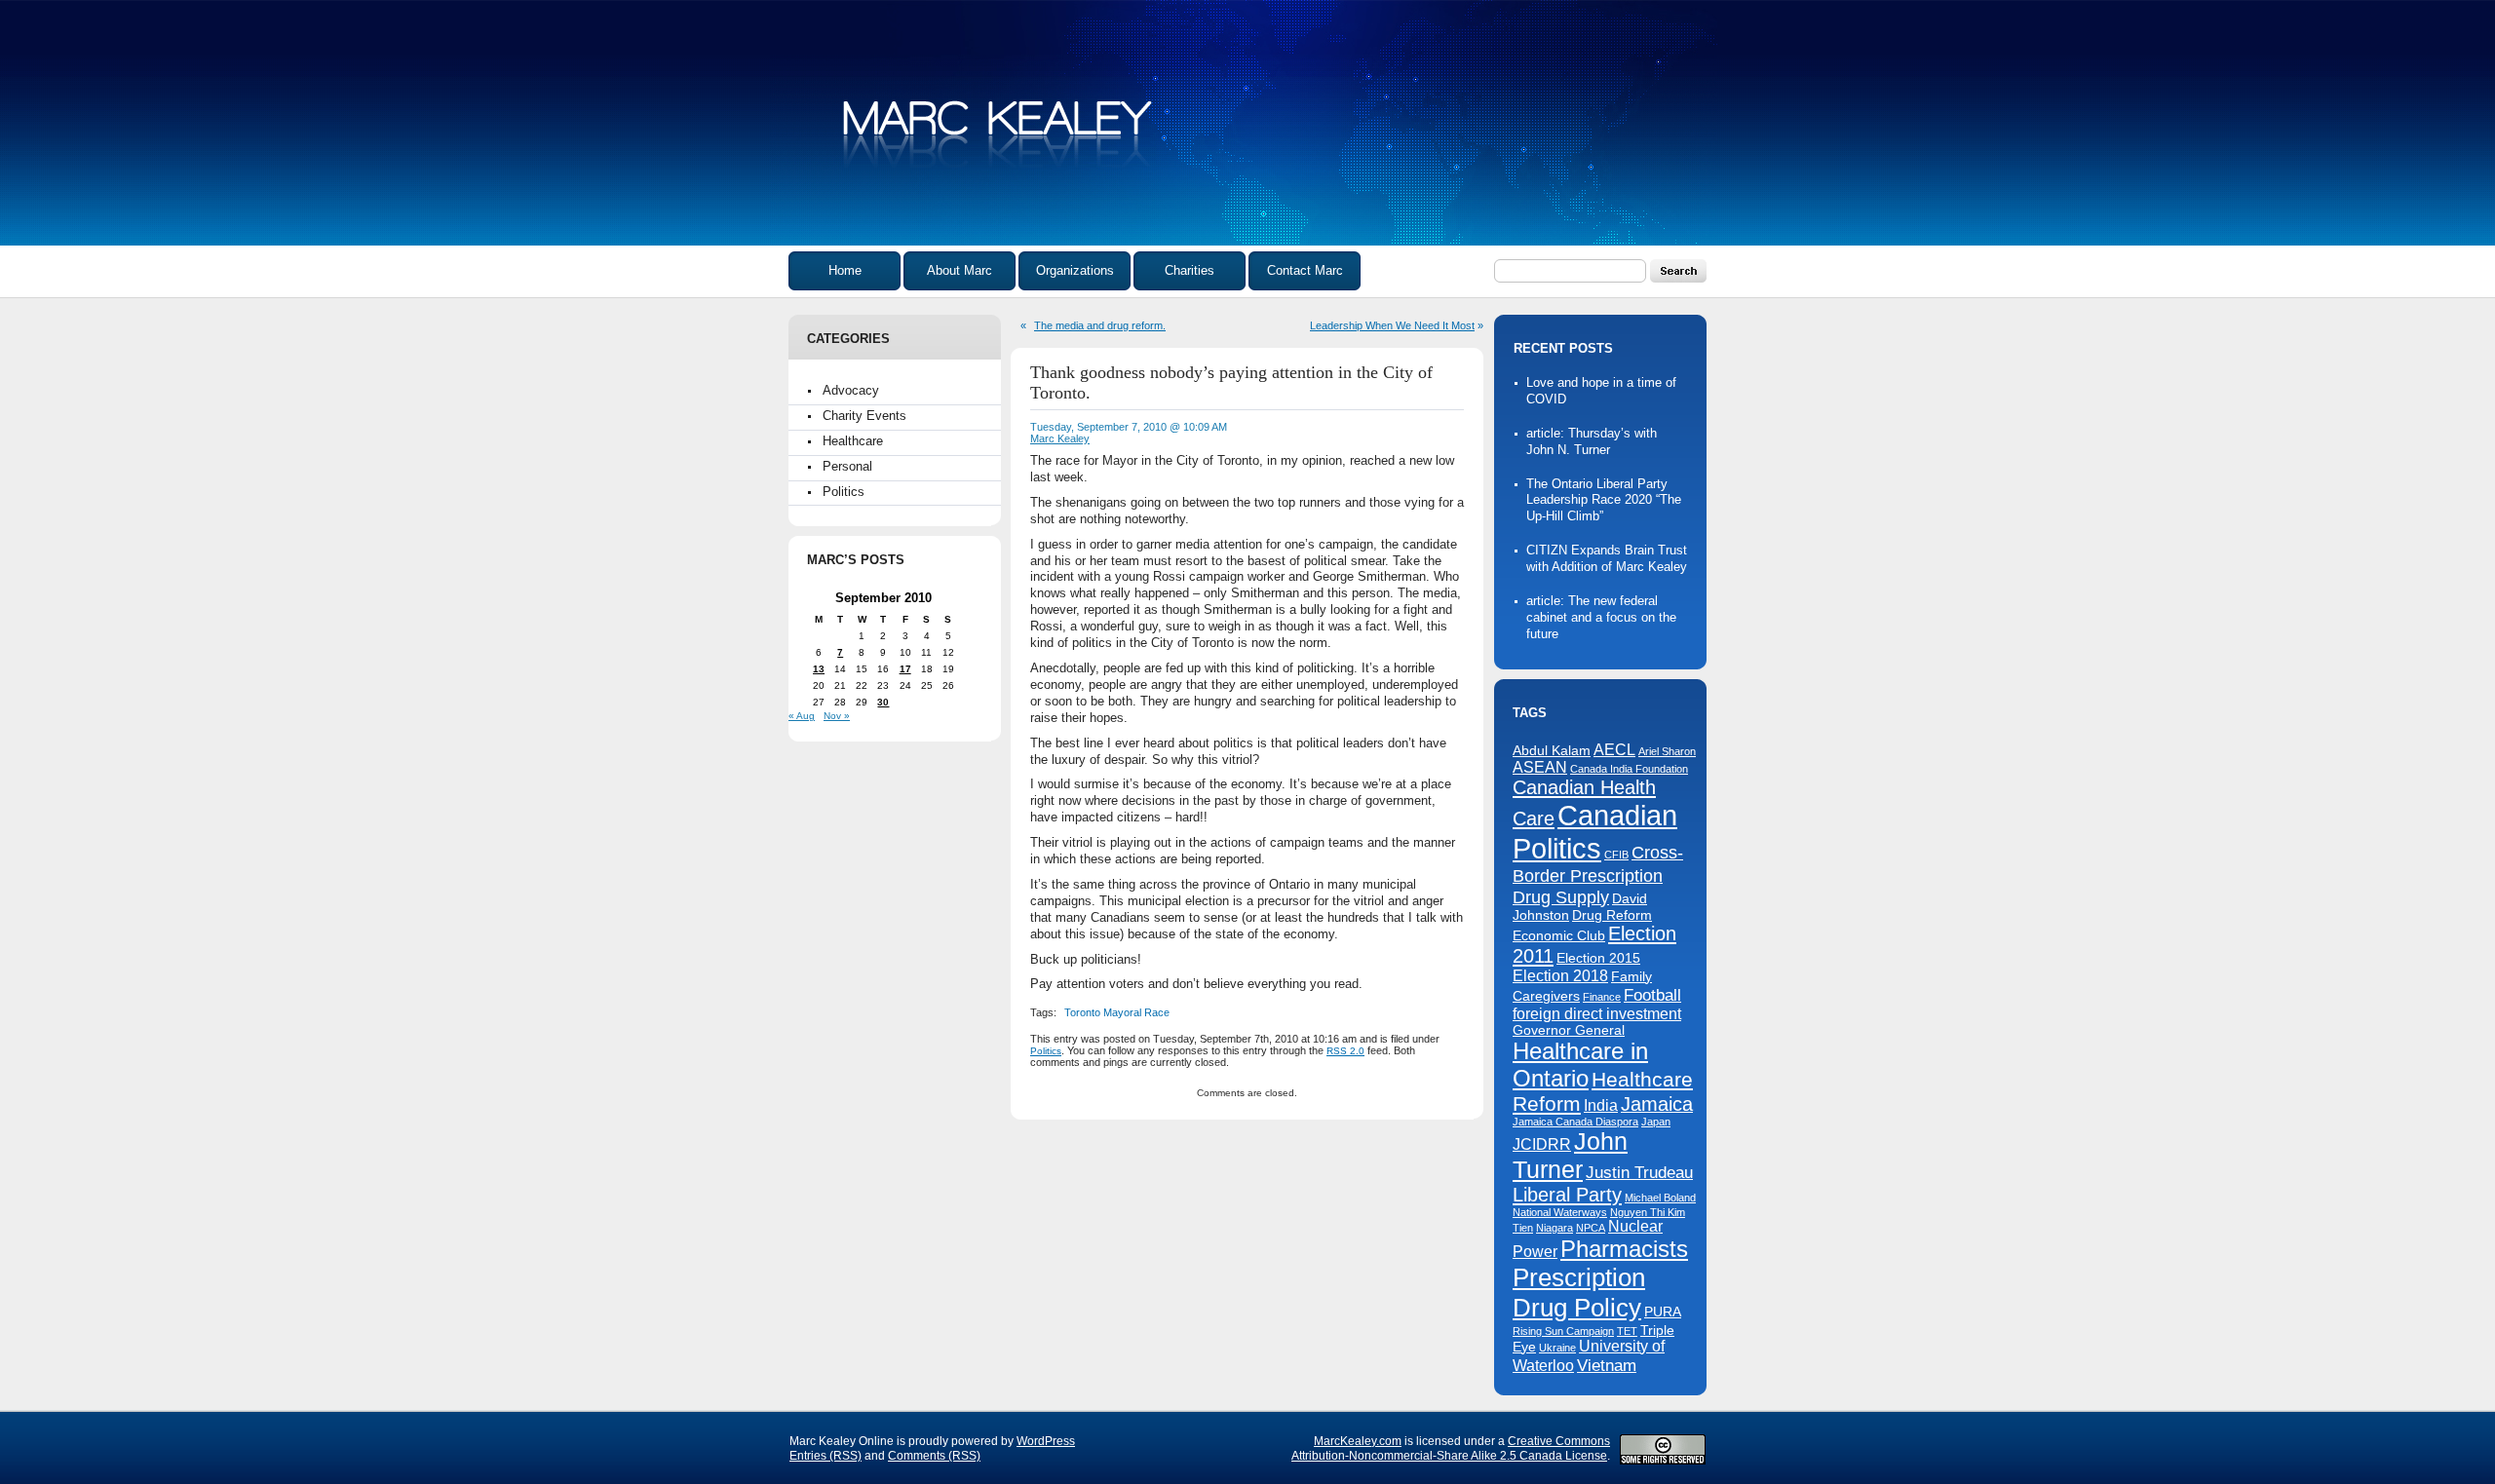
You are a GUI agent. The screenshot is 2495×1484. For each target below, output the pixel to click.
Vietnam (1607, 1365)
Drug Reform (1612, 915)
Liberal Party (1567, 1195)
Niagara (1555, 1228)
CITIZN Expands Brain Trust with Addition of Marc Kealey (1607, 558)
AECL (1614, 750)
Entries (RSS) (825, 1456)
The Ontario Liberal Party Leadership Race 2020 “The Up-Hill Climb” (1604, 500)
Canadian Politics (1595, 832)
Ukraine (1557, 1348)
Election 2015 (1598, 958)
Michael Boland (1660, 1198)
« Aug (802, 716)
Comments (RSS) (934, 1456)
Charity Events (864, 416)
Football (1652, 995)
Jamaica (1657, 1104)
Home (845, 270)
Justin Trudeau (1639, 1172)
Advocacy (851, 390)
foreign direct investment (1597, 1014)
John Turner (1570, 1155)
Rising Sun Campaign (1563, 1331)
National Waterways (1560, 1212)
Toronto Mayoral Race (1117, 1012)
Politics (844, 492)
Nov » (837, 716)
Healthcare (853, 441)
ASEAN (1540, 767)
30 (883, 702)
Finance (1602, 997)
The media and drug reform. (1100, 325)
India (1601, 1105)
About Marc (960, 270)
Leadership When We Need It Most (1392, 325)
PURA (1663, 1312)
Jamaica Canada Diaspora (1575, 1122)
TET (1627, 1331)
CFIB (1616, 855)
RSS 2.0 (1345, 1051)
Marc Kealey (1060, 438)
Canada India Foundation (1629, 769)
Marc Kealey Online (999, 135)
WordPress (1046, 1441)
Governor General (1569, 1030)
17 (905, 669)
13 (819, 669)
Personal (847, 466)
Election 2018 (1560, 976)
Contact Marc (1305, 270)
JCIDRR (1542, 1144)
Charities (1190, 270)
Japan (1656, 1122)
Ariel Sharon (1667, 751)
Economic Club (1559, 936)
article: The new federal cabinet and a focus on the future (1601, 617)
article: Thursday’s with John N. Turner (1592, 441)
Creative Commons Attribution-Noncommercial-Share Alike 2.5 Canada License (1451, 1449)
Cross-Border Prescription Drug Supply (1598, 875)
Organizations (1075, 270)
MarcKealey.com (1358, 1441)
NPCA (1591, 1228)
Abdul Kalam (1552, 751)
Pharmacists (1624, 1249)
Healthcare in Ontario (1580, 1065)
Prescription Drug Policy (1579, 1293)
